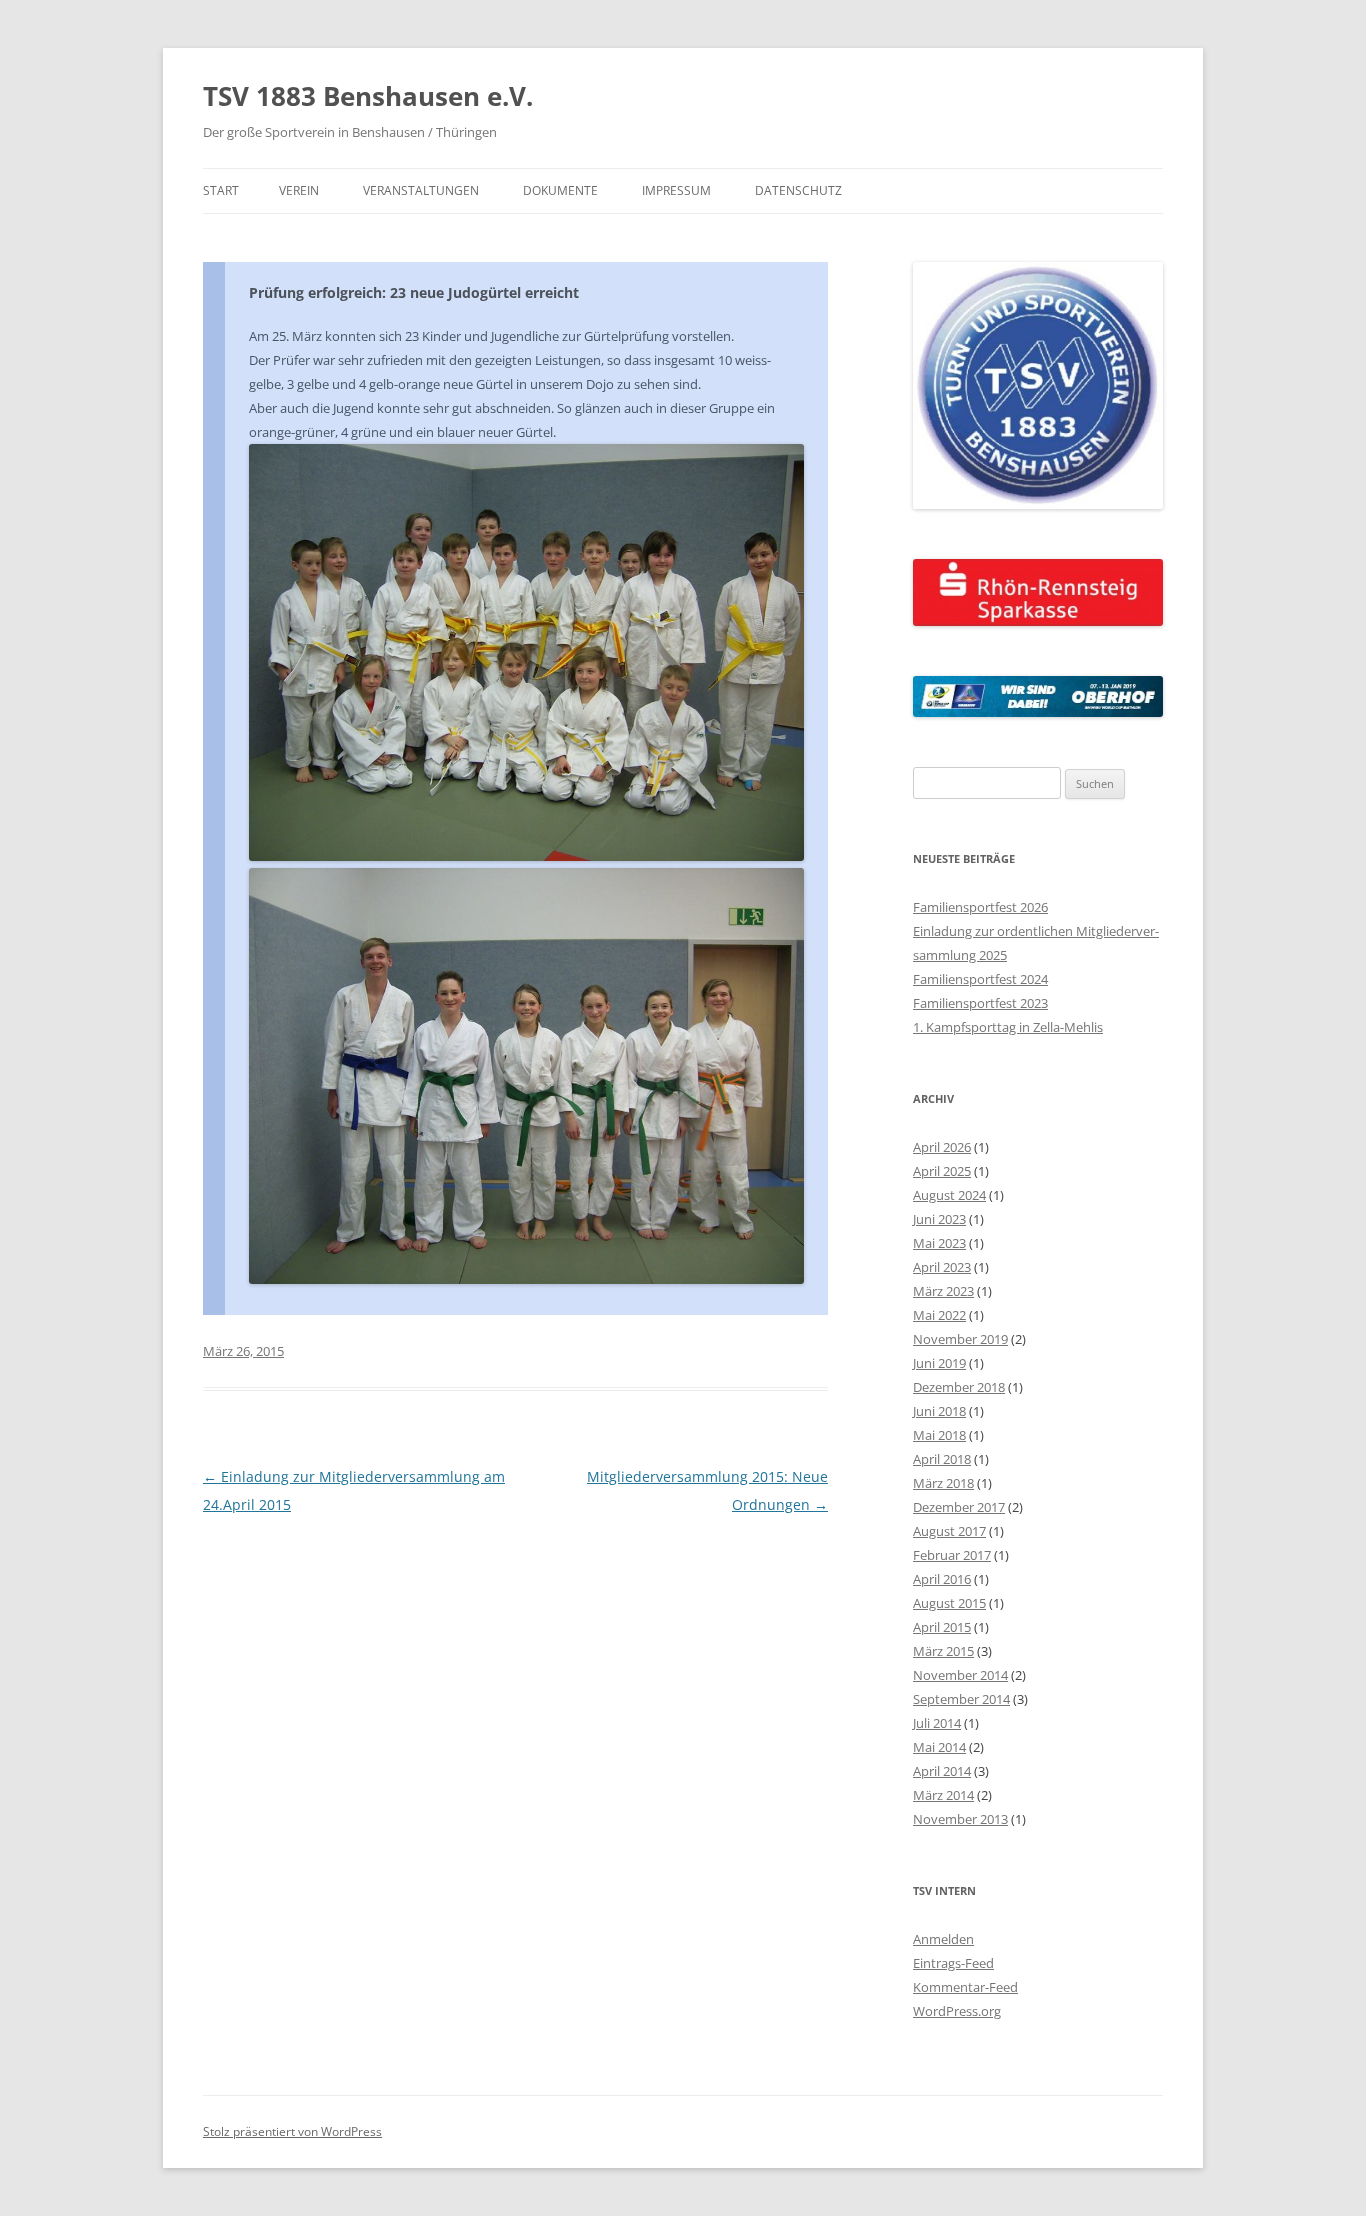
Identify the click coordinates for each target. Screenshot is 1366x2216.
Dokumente (560, 190)
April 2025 (942, 1171)
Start (221, 190)
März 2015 (943, 1651)
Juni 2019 (939, 1363)
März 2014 (943, 1795)
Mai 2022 (939, 1315)
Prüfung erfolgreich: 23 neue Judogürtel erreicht (414, 292)
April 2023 (942, 1267)
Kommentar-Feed (965, 1987)
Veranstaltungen (421, 190)
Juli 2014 (937, 1723)
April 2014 (942, 1771)
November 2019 (960, 1339)
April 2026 (942, 1147)
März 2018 (943, 1483)
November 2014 (960, 1675)
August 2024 (949, 1195)
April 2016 (942, 1579)
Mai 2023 (939, 1243)
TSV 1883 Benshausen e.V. (368, 96)
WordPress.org (957, 2011)
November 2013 (960, 1819)
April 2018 (942, 1459)
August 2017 (949, 1531)
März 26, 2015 (243, 1351)
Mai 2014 (939, 1747)
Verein (299, 190)
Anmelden (943, 1939)
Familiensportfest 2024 (980, 979)
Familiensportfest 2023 (980, 1003)
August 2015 (949, 1603)
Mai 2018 (939, 1435)
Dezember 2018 (959, 1387)
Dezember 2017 (959, 1507)
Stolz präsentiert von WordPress (292, 2131)
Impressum (676, 190)
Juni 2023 (939, 1219)
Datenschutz (798, 190)
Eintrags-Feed (953, 1963)
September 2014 (961, 1699)
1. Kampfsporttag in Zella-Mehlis (1008, 1027)
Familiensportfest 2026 (980, 907)
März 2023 (943, 1291)
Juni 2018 (939, 1411)
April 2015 (942, 1627)
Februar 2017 (952, 1555)
